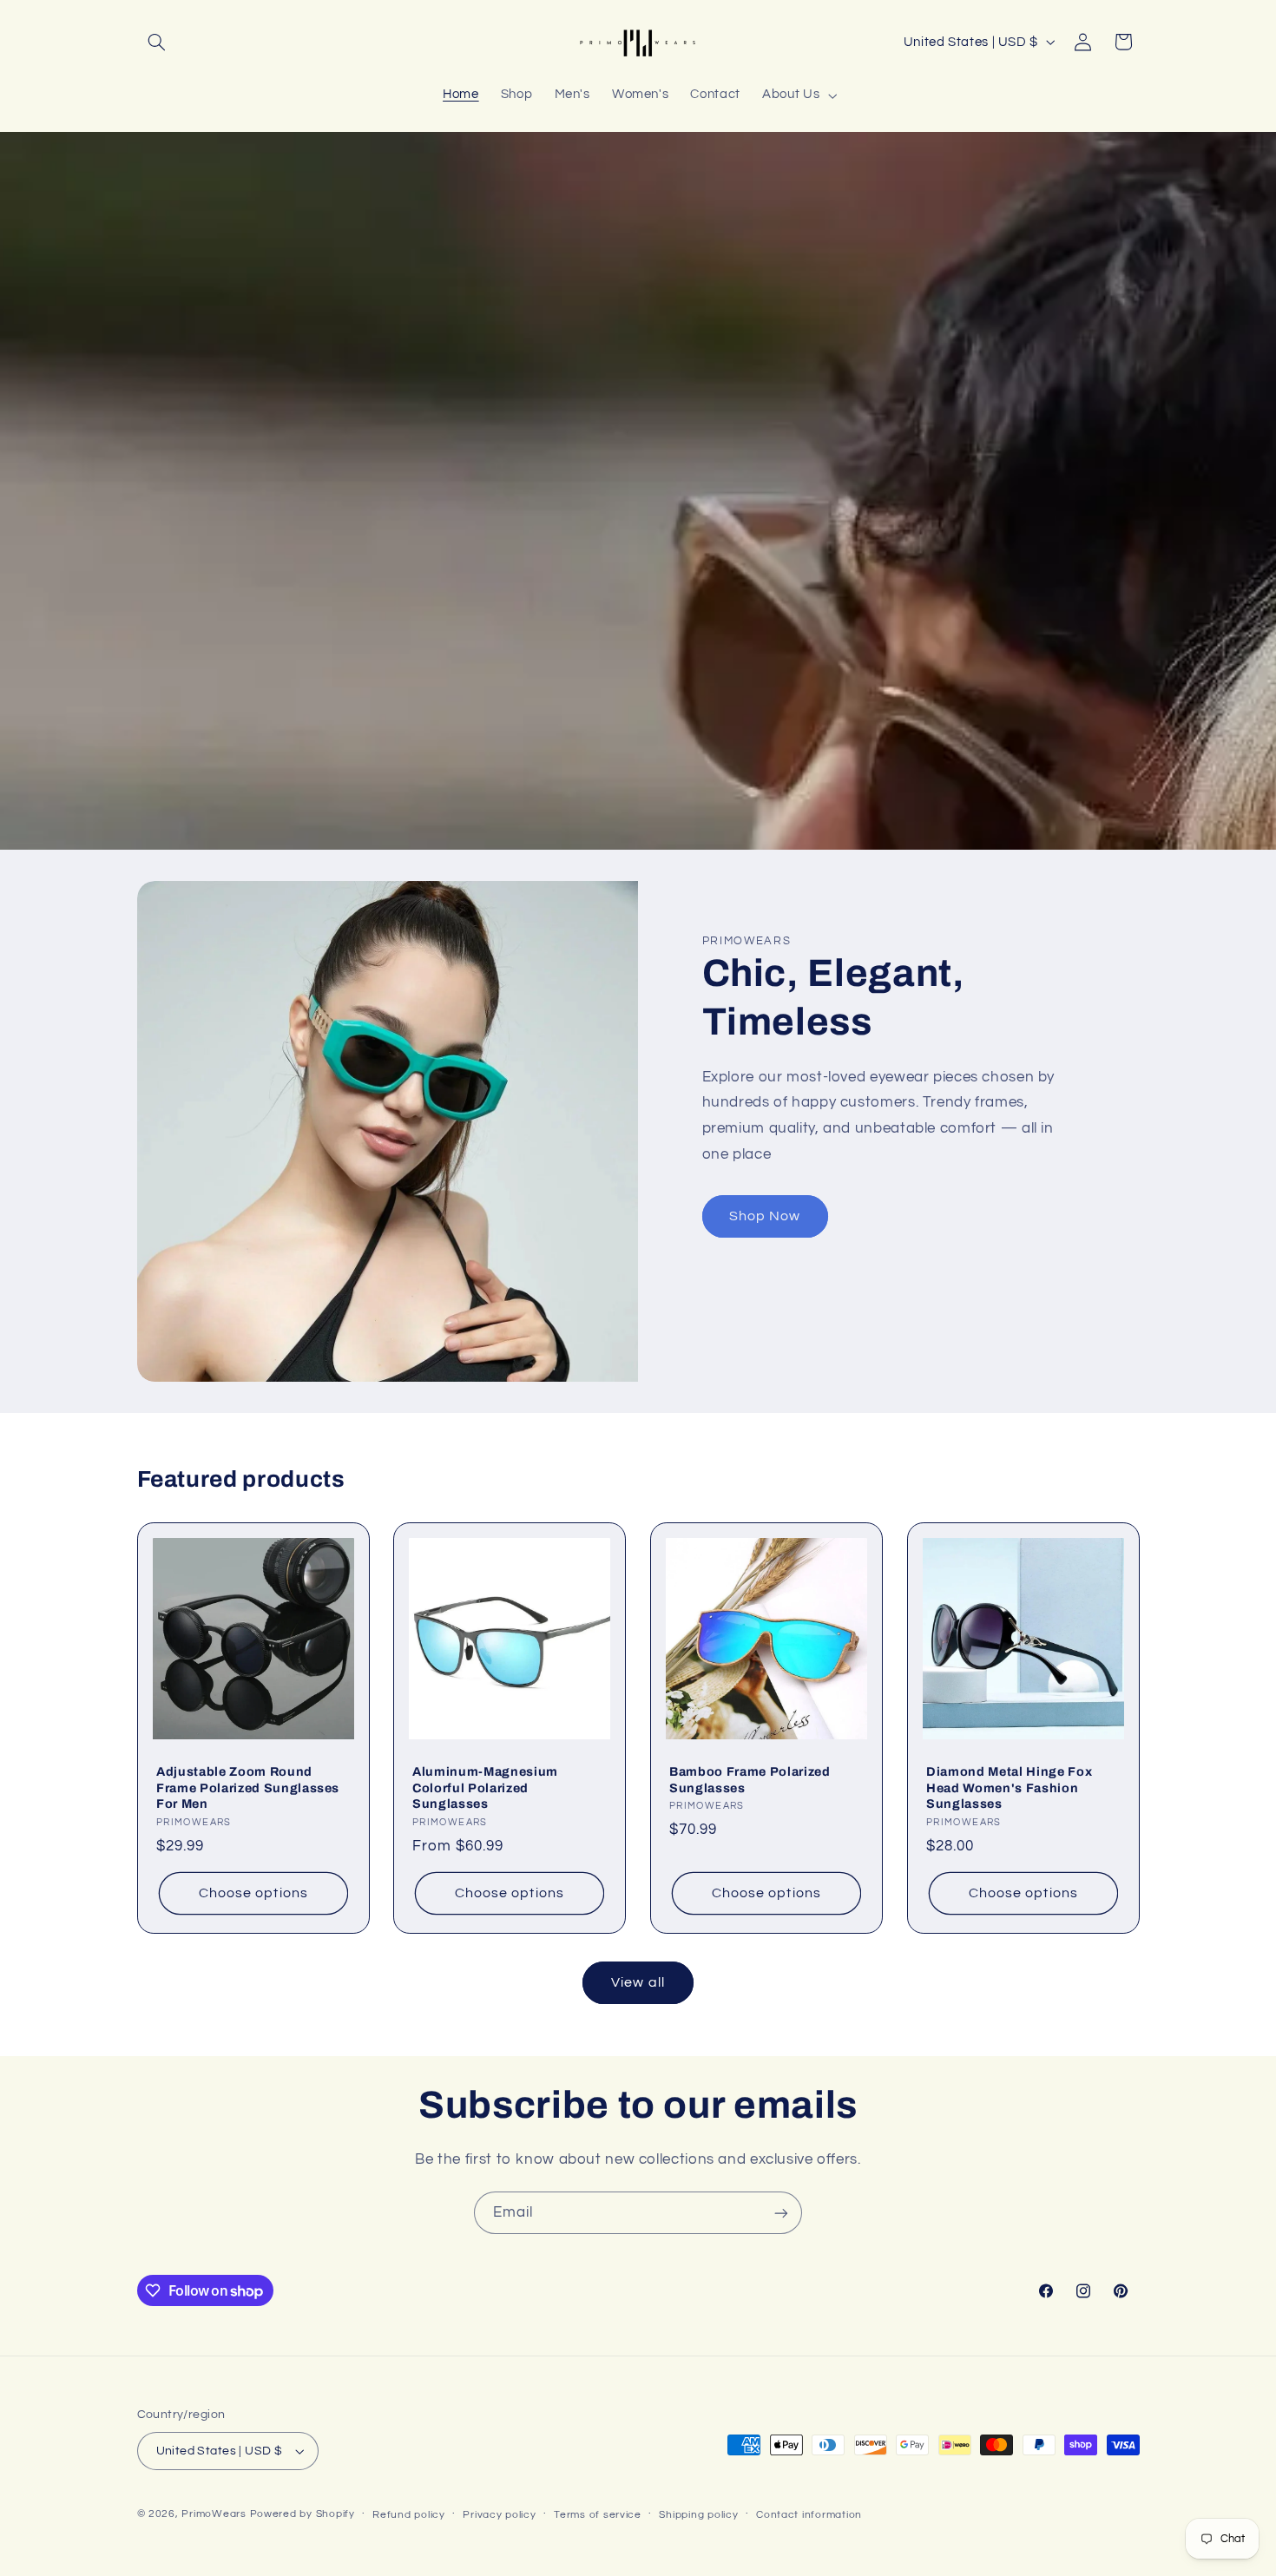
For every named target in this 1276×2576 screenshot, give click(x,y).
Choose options (253, 1893)
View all (638, 1982)
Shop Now (765, 1216)
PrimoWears (214, 2514)
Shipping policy (698, 2515)
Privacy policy (499, 2515)
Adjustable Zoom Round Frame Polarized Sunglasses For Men (248, 1787)
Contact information (809, 2515)
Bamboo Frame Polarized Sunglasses (750, 1779)
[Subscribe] (781, 2213)
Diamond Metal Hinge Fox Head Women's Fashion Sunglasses (1009, 1787)
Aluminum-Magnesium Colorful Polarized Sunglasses (485, 1787)
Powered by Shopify (303, 2514)
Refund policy (409, 2515)
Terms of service (598, 2515)
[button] (157, 42)
